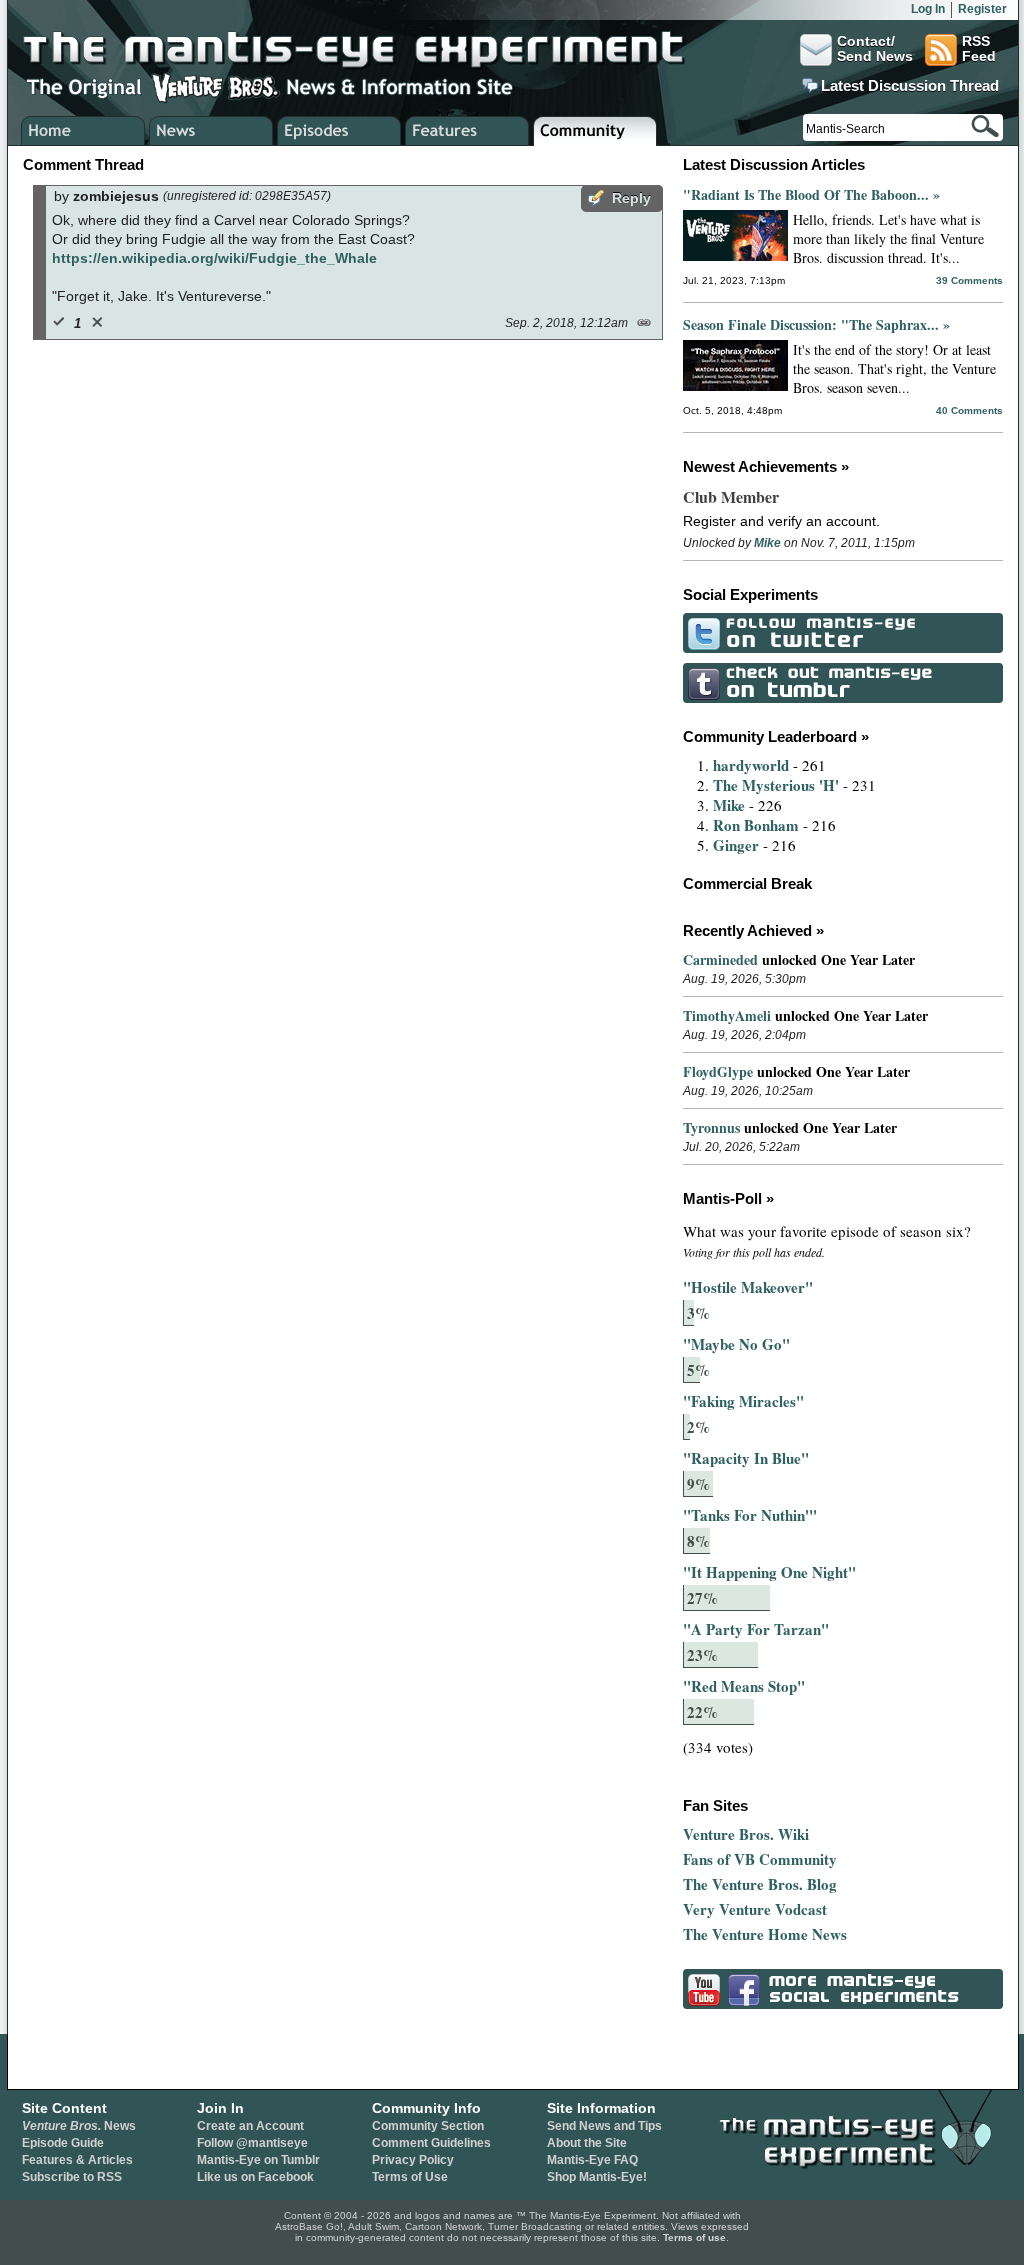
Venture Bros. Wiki (746, 1834)
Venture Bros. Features (467, 131)
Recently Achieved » (753, 930)
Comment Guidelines (431, 2143)
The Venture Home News (765, 1934)
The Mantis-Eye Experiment (373, 50)
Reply (631, 198)
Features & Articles (77, 2160)
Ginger (736, 845)
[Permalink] (643, 321)
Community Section (428, 2126)
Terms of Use (410, 2177)
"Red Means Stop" (744, 1686)
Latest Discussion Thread (910, 86)
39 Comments (969, 280)
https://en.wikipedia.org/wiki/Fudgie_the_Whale (214, 258)
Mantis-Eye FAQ (592, 2160)
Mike (767, 543)
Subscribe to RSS (72, 2177)
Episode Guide (63, 2143)
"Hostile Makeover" (748, 1287)
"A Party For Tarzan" (756, 1629)
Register (982, 9)
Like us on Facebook (255, 2177)
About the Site (587, 2143)
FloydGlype (718, 1071)
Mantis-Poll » (728, 1198)
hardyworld (751, 765)
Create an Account (250, 2126)
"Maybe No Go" (736, 1344)
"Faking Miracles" (743, 1401)
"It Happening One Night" (769, 1572)
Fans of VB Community (760, 1859)
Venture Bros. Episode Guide (339, 131)
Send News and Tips (604, 2126)
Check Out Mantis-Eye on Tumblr (843, 683)
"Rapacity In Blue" (746, 1458)
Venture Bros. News (211, 131)
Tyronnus (711, 1127)
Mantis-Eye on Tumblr (258, 2160)
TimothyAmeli (727, 1015)
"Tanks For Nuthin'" (750, 1515)
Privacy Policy (413, 2160)
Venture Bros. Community (595, 131)
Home (83, 131)
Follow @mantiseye (252, 2143)
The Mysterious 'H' (776, 785)
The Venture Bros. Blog (760, 1884)
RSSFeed (979, 49)
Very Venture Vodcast (755, 1909)
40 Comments (969, 410)
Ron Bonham (756, 825)
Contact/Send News (875, 49)
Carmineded (720, 959)
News (79, 2126)
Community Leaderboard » (776, 736)
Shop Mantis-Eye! (597, 2177)
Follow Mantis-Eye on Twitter (843, 633)
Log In (928, 9)
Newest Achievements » (766, 466)
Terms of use (694, 2237)
